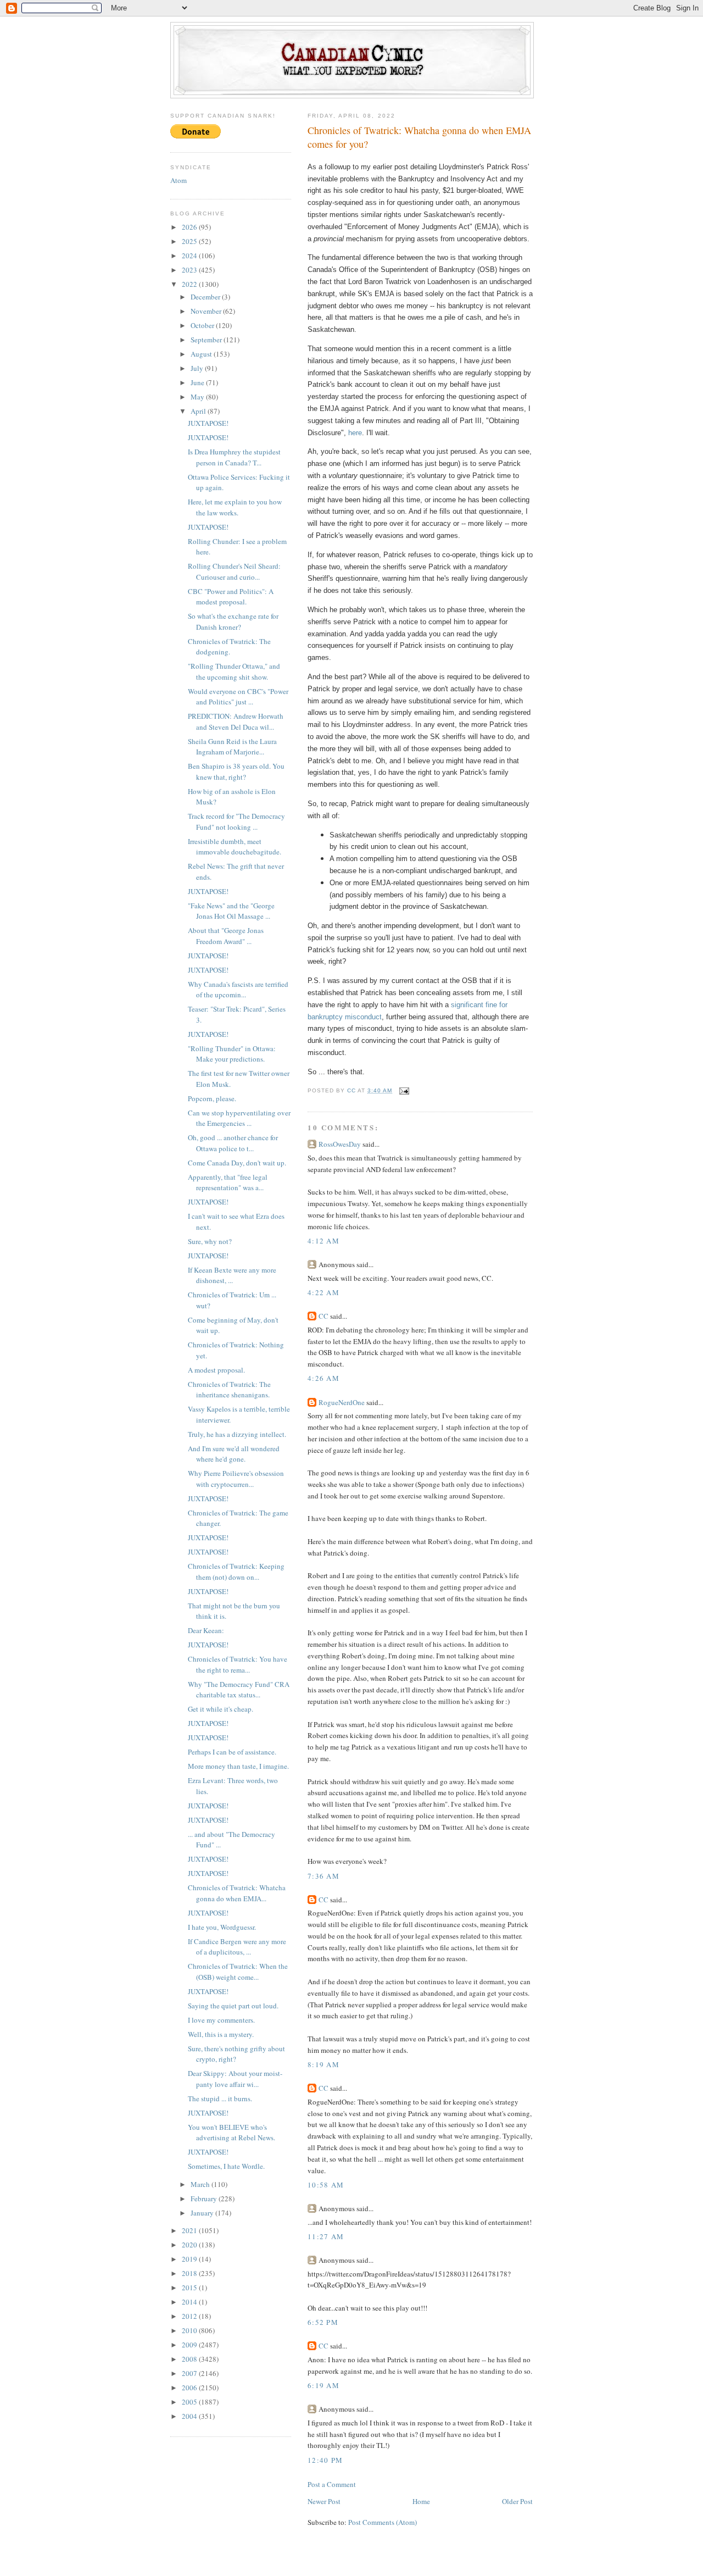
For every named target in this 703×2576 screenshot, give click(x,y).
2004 (190, 2416)
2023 (190, 270)
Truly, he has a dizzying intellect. (237, 1434)
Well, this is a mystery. (221, 2034)
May (198, 397)
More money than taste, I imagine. (238, 1766)
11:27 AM (326, 2236)
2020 (190, 2245)
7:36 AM (323, 1876)
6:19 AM (323, 2385)
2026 (190, 227)
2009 (190, 2345)
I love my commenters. (221, 2020)
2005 (190, 2402)
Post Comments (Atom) (383, 2522)
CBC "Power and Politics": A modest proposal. (231, 597)
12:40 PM (325, 2460)
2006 (190, 2388)
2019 (190, 2259)
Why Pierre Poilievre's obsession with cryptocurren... (236, 1479)
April (199, 411)
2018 (190, 2273)
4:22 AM (323, 1292)
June (198, 382)
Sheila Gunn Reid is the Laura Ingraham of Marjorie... (232, 747)
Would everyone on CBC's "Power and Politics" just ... (238, 697)
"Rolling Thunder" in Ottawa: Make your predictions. (232, 1054)
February (205, 2199)
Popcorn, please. (212, 1098)
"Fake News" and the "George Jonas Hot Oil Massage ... (231, 911)
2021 (190, 2230)
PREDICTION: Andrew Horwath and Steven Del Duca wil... (236, 721)
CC (323, 1316)
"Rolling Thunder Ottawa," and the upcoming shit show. (234, 671)
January (203, 2213)
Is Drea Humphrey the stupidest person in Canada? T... (234, 457)
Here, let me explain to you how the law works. (235, 507)
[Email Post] (404, 1090)
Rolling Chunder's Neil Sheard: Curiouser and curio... (234, 571)
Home (421, 2501)
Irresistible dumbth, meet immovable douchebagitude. (235, 847)
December (206, 297)
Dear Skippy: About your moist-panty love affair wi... (235, 2079)
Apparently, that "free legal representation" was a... (228, 1182)
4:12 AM (323, 1241)
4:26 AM (323, 1378)
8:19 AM (323, 2064)
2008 (190, 2359)
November (207, 311)
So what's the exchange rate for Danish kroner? (233, 621)
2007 (190, 2373)
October (203, 325)
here (355, 433)
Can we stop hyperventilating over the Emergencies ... (239, 1118)
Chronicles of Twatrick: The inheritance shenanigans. (229, 1390)
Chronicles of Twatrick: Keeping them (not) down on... (236, 1572)
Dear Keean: (206, 1630)
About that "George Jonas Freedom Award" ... (226, 936)
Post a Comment (332, 2484)
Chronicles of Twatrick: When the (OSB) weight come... (238, 1972)
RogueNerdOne (342, 1402)
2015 (190, 2288)
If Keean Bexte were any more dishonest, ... (232, 1275)
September (207, 340)
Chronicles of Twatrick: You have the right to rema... (238, 1664)
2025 (190, 241)
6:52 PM (323, 2322)
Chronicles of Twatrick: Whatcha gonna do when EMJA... (237, 1893)
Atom (178, 180)
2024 (190, 256)
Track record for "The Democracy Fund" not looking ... (236, 821)
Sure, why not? (210, 1241)
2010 (190, 2330)
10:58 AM (326, 2185)
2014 (190, 2302)
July (198, 368)
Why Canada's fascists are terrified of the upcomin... (238, 990)
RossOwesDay (340, 1144)
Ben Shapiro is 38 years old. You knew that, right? (236, 771)
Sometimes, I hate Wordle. (226, 2166)
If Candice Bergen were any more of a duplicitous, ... (237, 1947)
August (202, 354)
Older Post (517, 2501)
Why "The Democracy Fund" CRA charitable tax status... (239, 1690)
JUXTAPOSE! (208, 423)
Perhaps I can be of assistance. (232, 1752)
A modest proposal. (216, 1370)
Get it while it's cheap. (221, 1709)
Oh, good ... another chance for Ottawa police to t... (233, 1143)
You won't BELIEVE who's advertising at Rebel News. (231, 2133)
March (201, 2184)
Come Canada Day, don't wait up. (237, 1163)
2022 (190, 284)
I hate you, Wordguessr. (222, 1927)
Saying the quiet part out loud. (233, 2006)
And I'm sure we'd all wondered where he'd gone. (234, 1454)
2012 (190, 2316)
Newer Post (324, 2501)
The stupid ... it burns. (220, 2098)
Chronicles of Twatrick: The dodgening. (229, 647)
